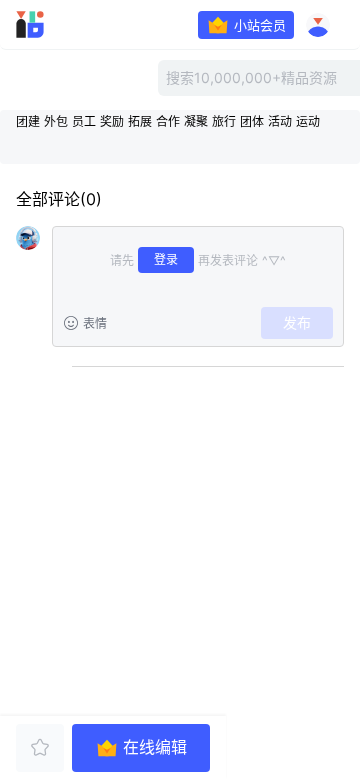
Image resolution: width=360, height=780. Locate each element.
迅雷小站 (56, 25)
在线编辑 (155, 747)
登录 (166, 259)
